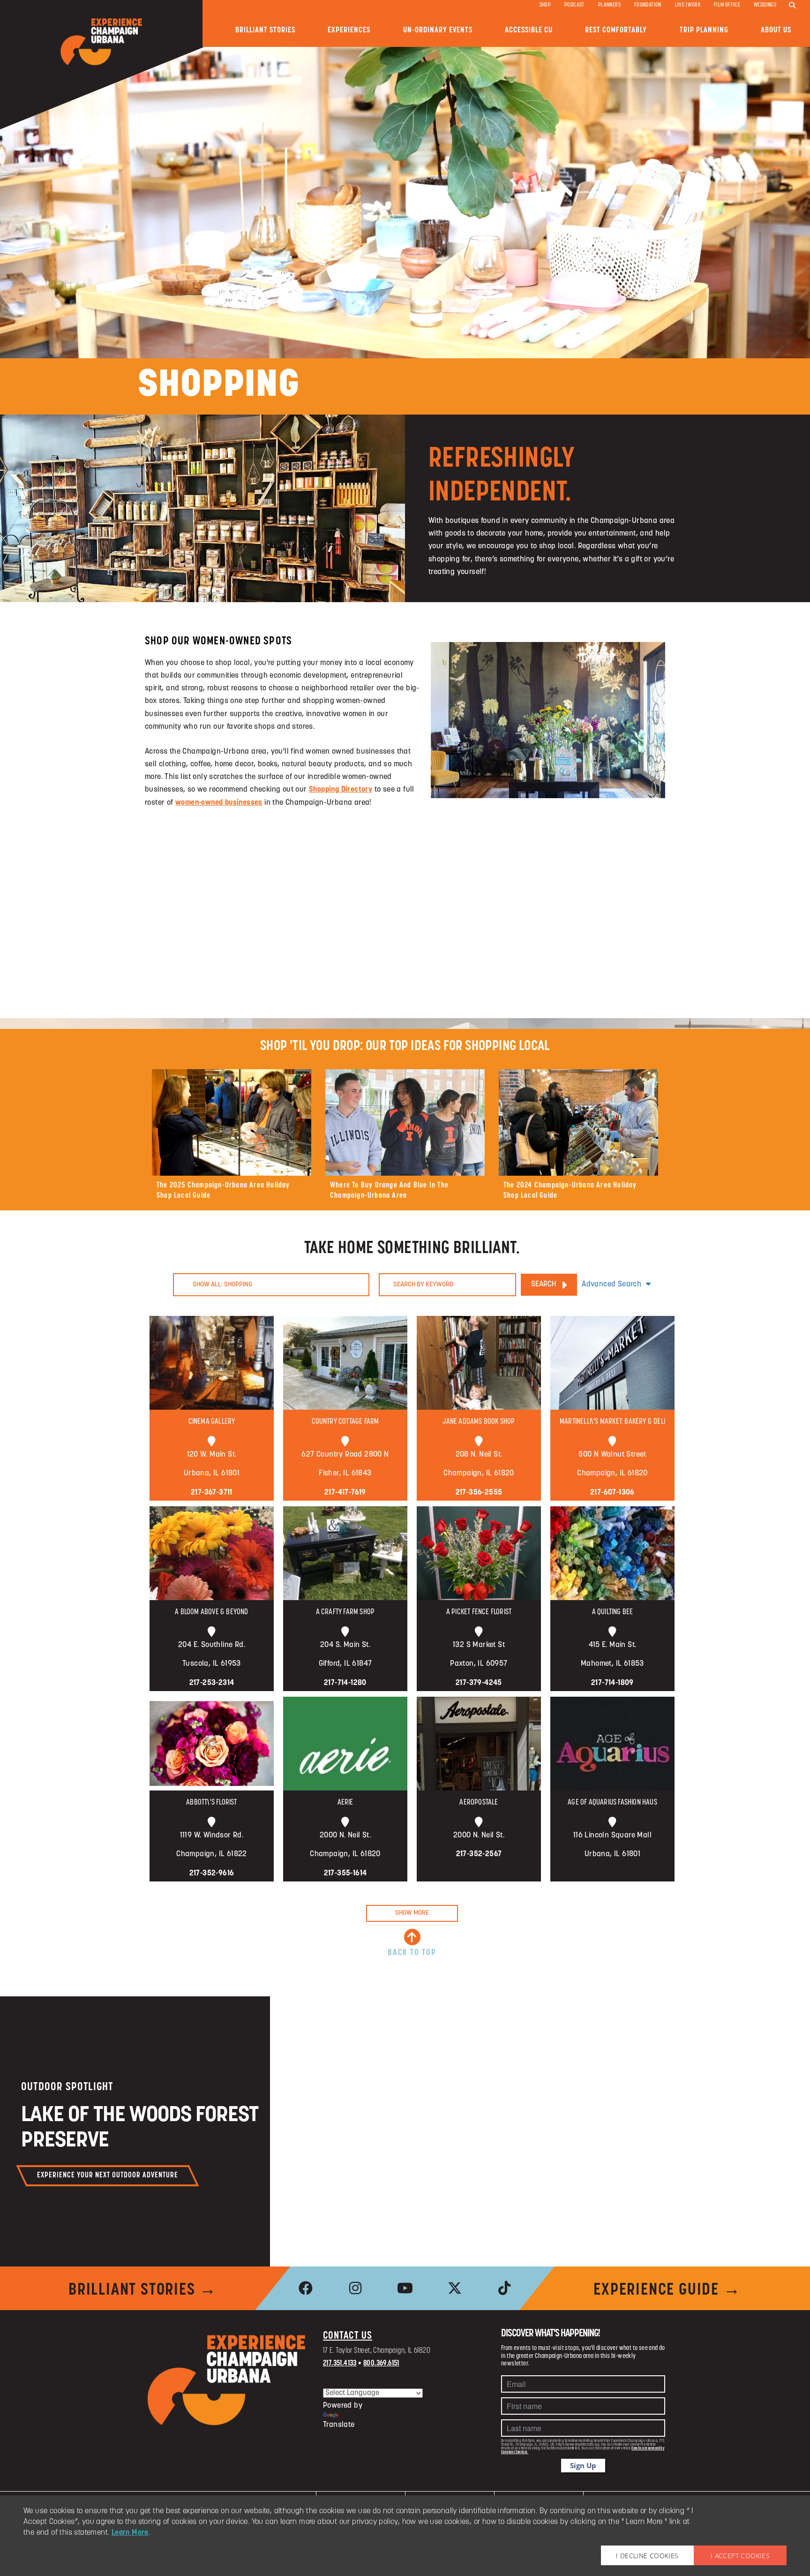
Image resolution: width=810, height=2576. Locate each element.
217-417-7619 (345, 1493)
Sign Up (583, 2465)
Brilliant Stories (265, 30)
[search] (792, 6)
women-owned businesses (219, 803)
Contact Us (348, 2336)
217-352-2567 (479, 1854)
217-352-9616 (212, 1873)
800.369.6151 (381, 2364)
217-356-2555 (479, 1493)
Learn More (130, 2533)
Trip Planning (704, 30)
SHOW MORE (412, 1913)
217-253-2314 (212, 1683)
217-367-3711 (212, 1493)
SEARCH (544, 1284)
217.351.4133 (340, 2364)
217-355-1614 (345, 1873)
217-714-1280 (345, 1683)
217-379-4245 (479, 1683)
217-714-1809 (612, 1683)
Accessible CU (529, 30)
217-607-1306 (612, 1493)
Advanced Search (611, 1284)
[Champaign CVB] (227, 2380)
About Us (776, 30)
